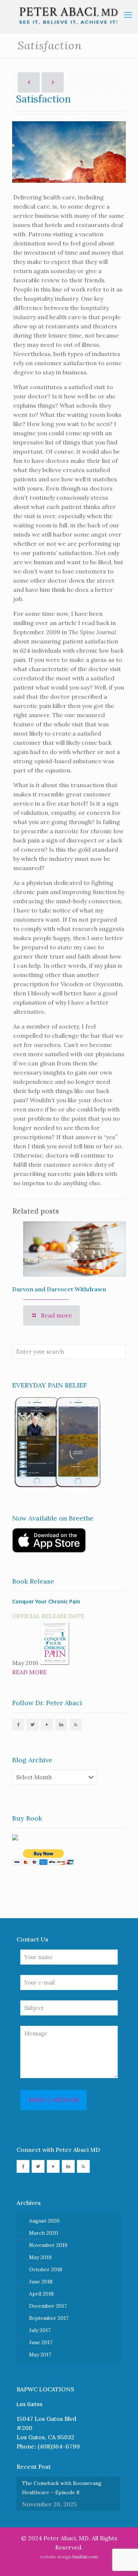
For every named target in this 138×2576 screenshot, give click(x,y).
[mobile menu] (128, 15)
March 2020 (44, 2233)
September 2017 (49, 2318)
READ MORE (29, 1672)
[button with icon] (18, 1725)
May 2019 (40, 2257)
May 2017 (40, 2355)
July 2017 (40, 2330)
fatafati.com (85, 2557)
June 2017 (41, 2342)
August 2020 (44, 2221)
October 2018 (46, 2269)
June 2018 (41, 2282)
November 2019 (48, 2245)
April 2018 (41, 2294)
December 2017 (48, 2306)
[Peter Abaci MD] (69, 17)
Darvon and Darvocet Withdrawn (59, 1289)
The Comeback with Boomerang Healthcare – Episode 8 (62, 2488)
